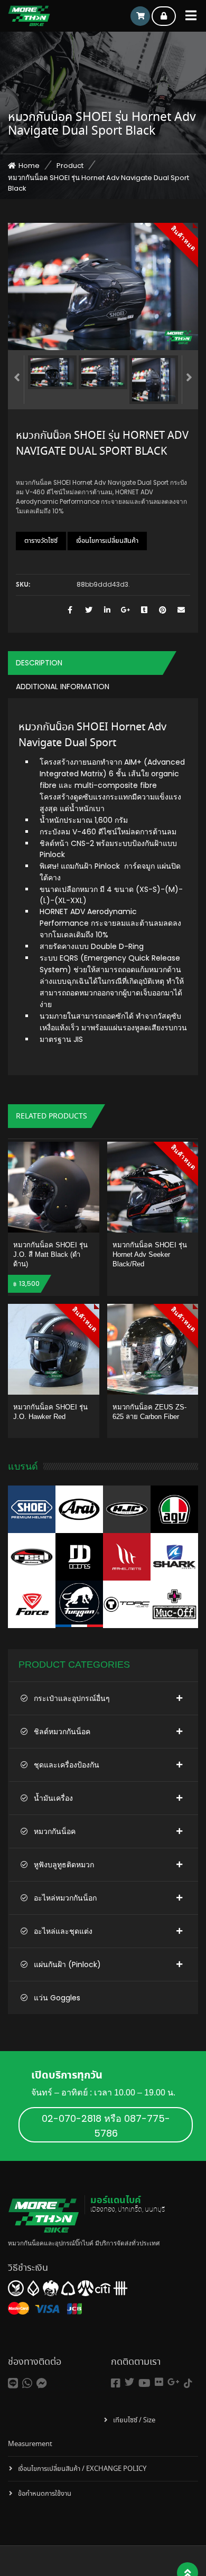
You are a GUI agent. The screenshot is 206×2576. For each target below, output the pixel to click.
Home (29, 166)
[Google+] (174, 2382)
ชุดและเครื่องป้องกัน (67, 1765)
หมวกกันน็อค (55, 1831)
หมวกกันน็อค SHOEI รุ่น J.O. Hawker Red (50, 1412)
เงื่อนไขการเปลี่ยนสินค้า (107, 541)
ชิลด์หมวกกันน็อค (62, 1732)
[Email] (181, 610)
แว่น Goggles (57, 1998)
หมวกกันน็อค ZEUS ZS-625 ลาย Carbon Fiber (149, 1412)
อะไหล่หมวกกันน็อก (65, 1898)
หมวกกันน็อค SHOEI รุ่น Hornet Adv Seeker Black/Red (150, 1254)
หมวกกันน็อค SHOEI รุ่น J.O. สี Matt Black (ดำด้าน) (50, 1254)
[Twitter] (129, 2382)
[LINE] (13, 2384)
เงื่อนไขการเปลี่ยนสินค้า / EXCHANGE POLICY (82, 2469)
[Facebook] (116, 2384)
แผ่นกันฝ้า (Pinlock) (67, 1964)
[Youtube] (144, 2384)
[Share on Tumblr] (144, 610)
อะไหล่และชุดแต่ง (63, 1931)
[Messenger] (42, 2384)
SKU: (23, 585)
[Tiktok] (188, 2384)
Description (39, 663)
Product (70, 166)
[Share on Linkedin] (107, 610)
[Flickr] (159, 2382)
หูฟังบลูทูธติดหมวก (64, 1865)
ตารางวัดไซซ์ (41, 541)
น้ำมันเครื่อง (53, 1798)
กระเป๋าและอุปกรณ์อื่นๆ (72, 1698)
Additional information (63, 687)
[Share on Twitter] (88, 610)
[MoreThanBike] (29, 16)
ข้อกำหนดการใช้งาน (45, 2494)
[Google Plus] (125, 610)
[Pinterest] (162, 610)
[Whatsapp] (27, 2384)
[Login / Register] (164, 16)
